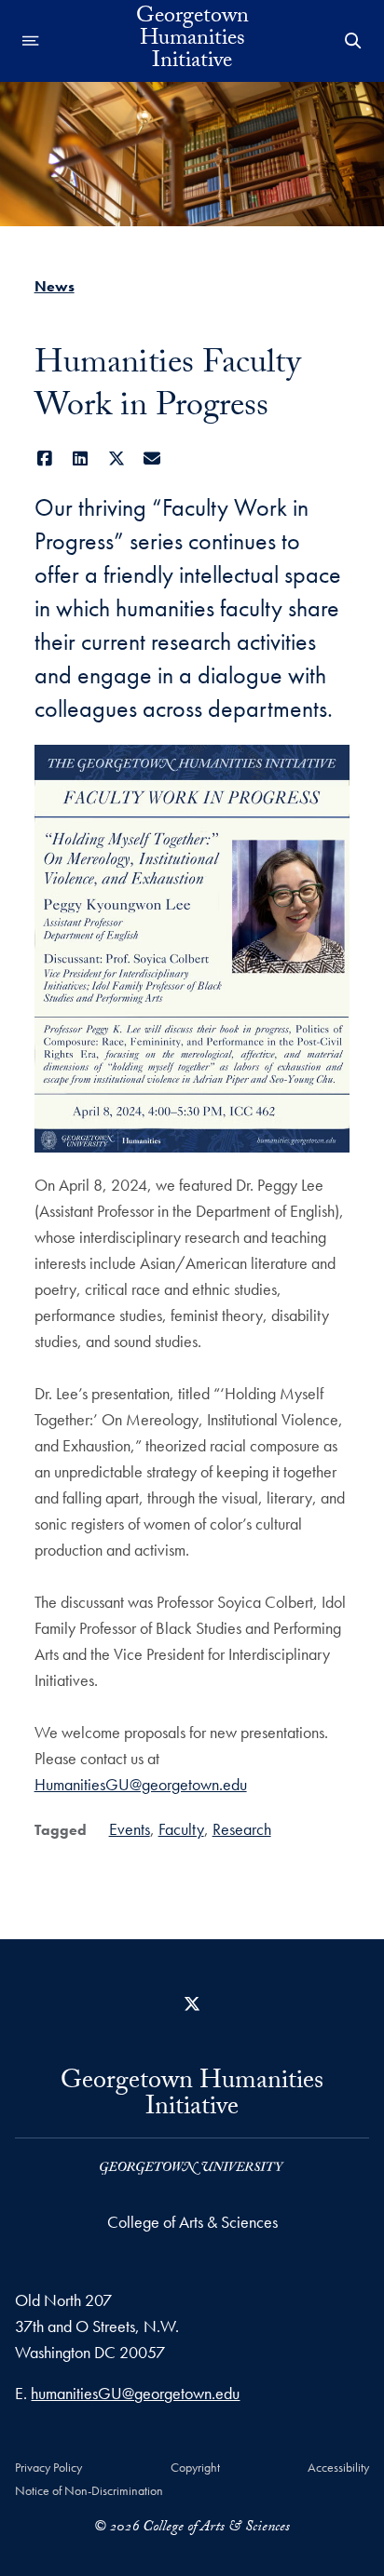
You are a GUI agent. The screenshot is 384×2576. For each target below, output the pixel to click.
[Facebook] (45, 459)
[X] (117, 459)
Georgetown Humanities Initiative (192, 41)
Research (242, 1829)
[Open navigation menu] (31, 41)
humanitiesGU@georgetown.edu (135, 2393)
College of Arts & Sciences (192, 2222)
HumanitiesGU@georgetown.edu (141, 1784)
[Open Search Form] (353, 41)
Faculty (181, 1829)
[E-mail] (152, 459)
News (55, 286)
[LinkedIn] (81, 459)
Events (130, 1829)
